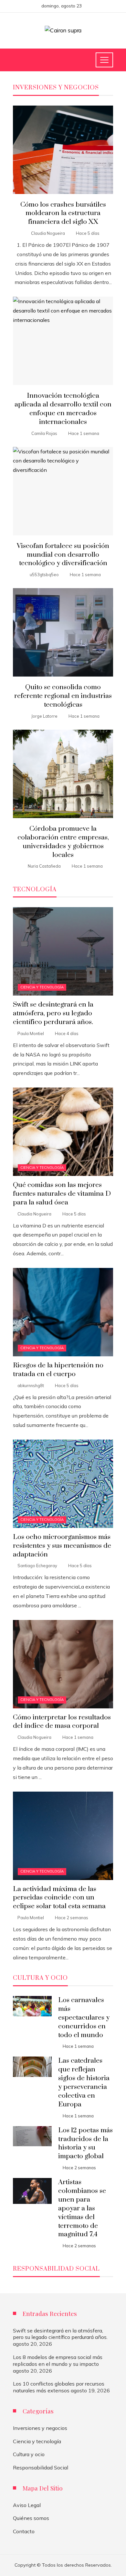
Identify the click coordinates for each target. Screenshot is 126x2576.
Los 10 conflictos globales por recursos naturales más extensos (59, 2387)
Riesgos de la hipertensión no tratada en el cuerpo (58, 1370)
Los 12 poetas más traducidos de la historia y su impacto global (85, 2143)
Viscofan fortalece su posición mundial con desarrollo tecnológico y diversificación (63, 555)
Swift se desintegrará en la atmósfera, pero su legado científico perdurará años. (53, 1013)
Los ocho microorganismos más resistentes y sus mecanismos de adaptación (62, 1546)
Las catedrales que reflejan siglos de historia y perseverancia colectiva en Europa (84, 2082)
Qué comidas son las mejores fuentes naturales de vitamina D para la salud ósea (62, 1194)
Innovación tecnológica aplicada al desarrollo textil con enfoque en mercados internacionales (63, 409)
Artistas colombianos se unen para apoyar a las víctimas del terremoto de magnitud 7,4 (82, 2208)
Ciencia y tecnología (42, 987)
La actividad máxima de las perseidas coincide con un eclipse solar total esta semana (59, 1898)
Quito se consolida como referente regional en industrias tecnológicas (63, 696)
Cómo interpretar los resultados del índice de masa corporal (62, 1722)
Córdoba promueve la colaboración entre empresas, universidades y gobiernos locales (63, 842)
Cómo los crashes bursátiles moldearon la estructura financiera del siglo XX (63, 213)
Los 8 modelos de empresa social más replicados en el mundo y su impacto (58, 2360)
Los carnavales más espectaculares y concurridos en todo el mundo (84, 2018)
